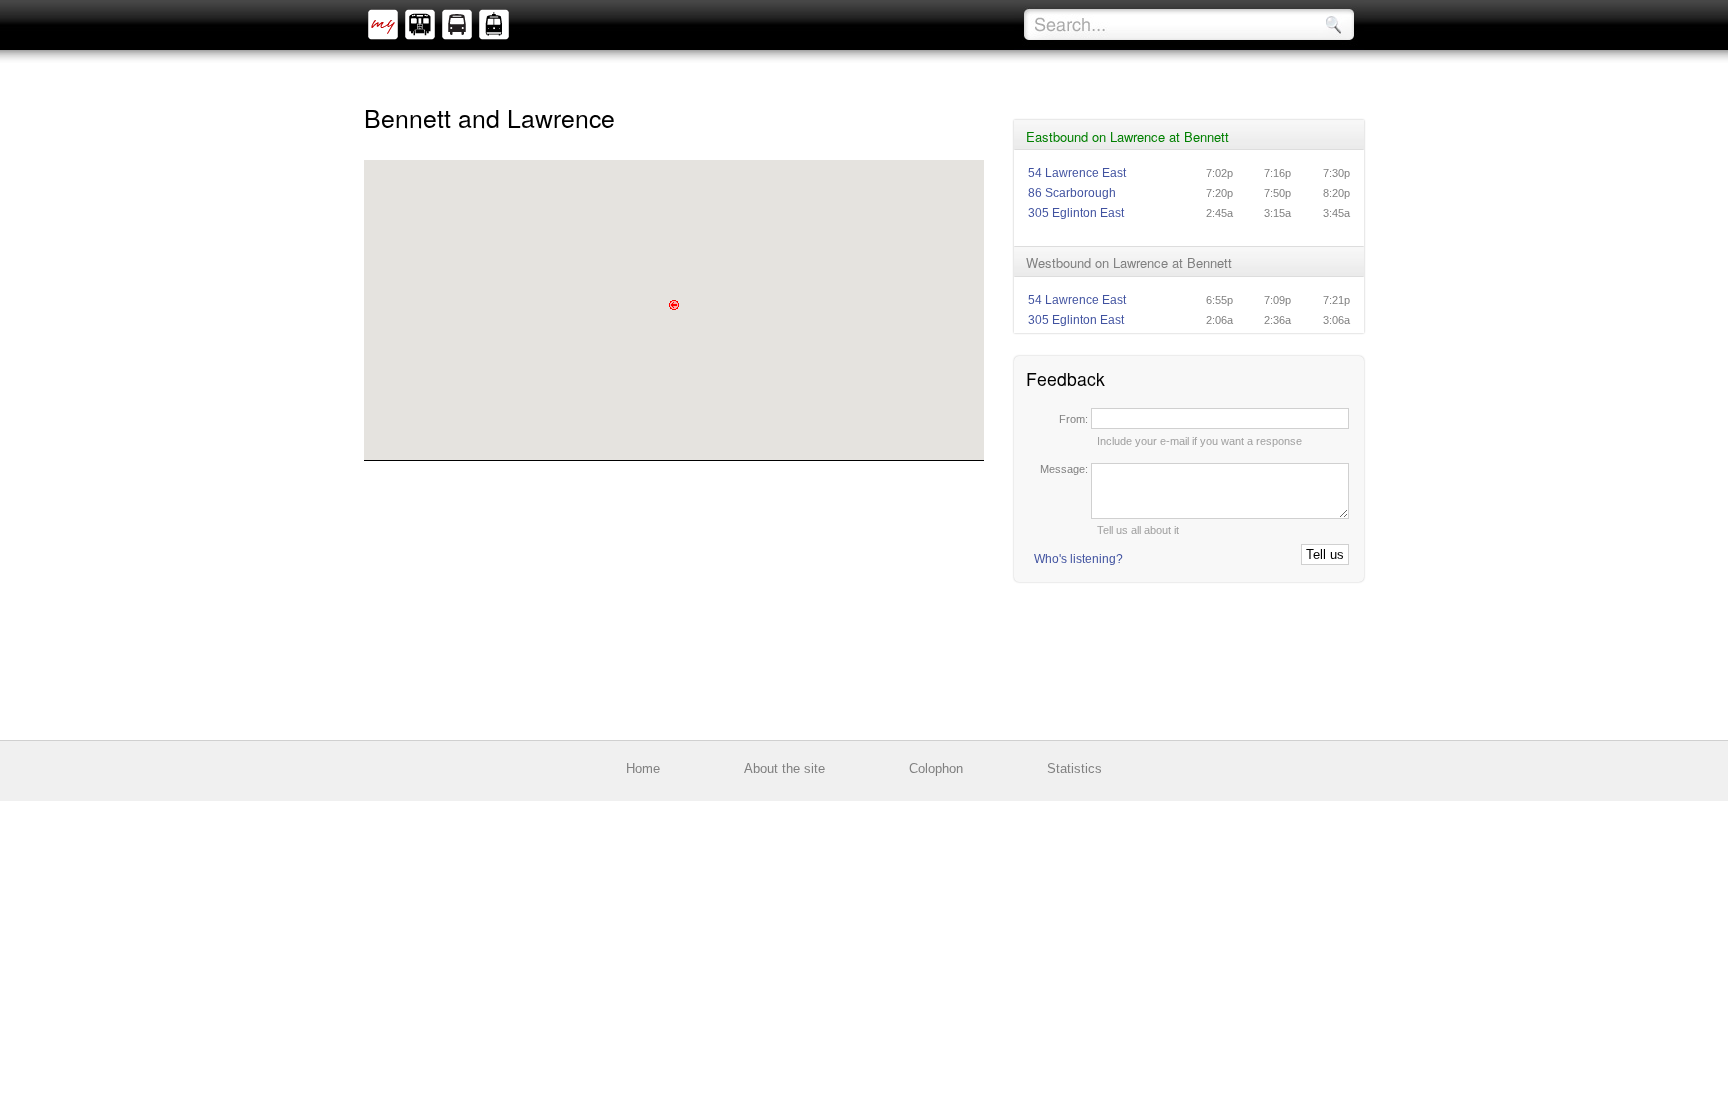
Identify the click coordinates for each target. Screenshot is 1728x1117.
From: (1075, 419)
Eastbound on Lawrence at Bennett (1127, 136)
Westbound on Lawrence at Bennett (1129, 262)
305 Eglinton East (1076, 213)
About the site (784, 768)
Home (643, 768)
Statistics (1074, 768)
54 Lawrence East (1077, 173)
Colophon (936, 768)
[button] (674, 305)
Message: (1065, 469)
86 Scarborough (1072, 193)
